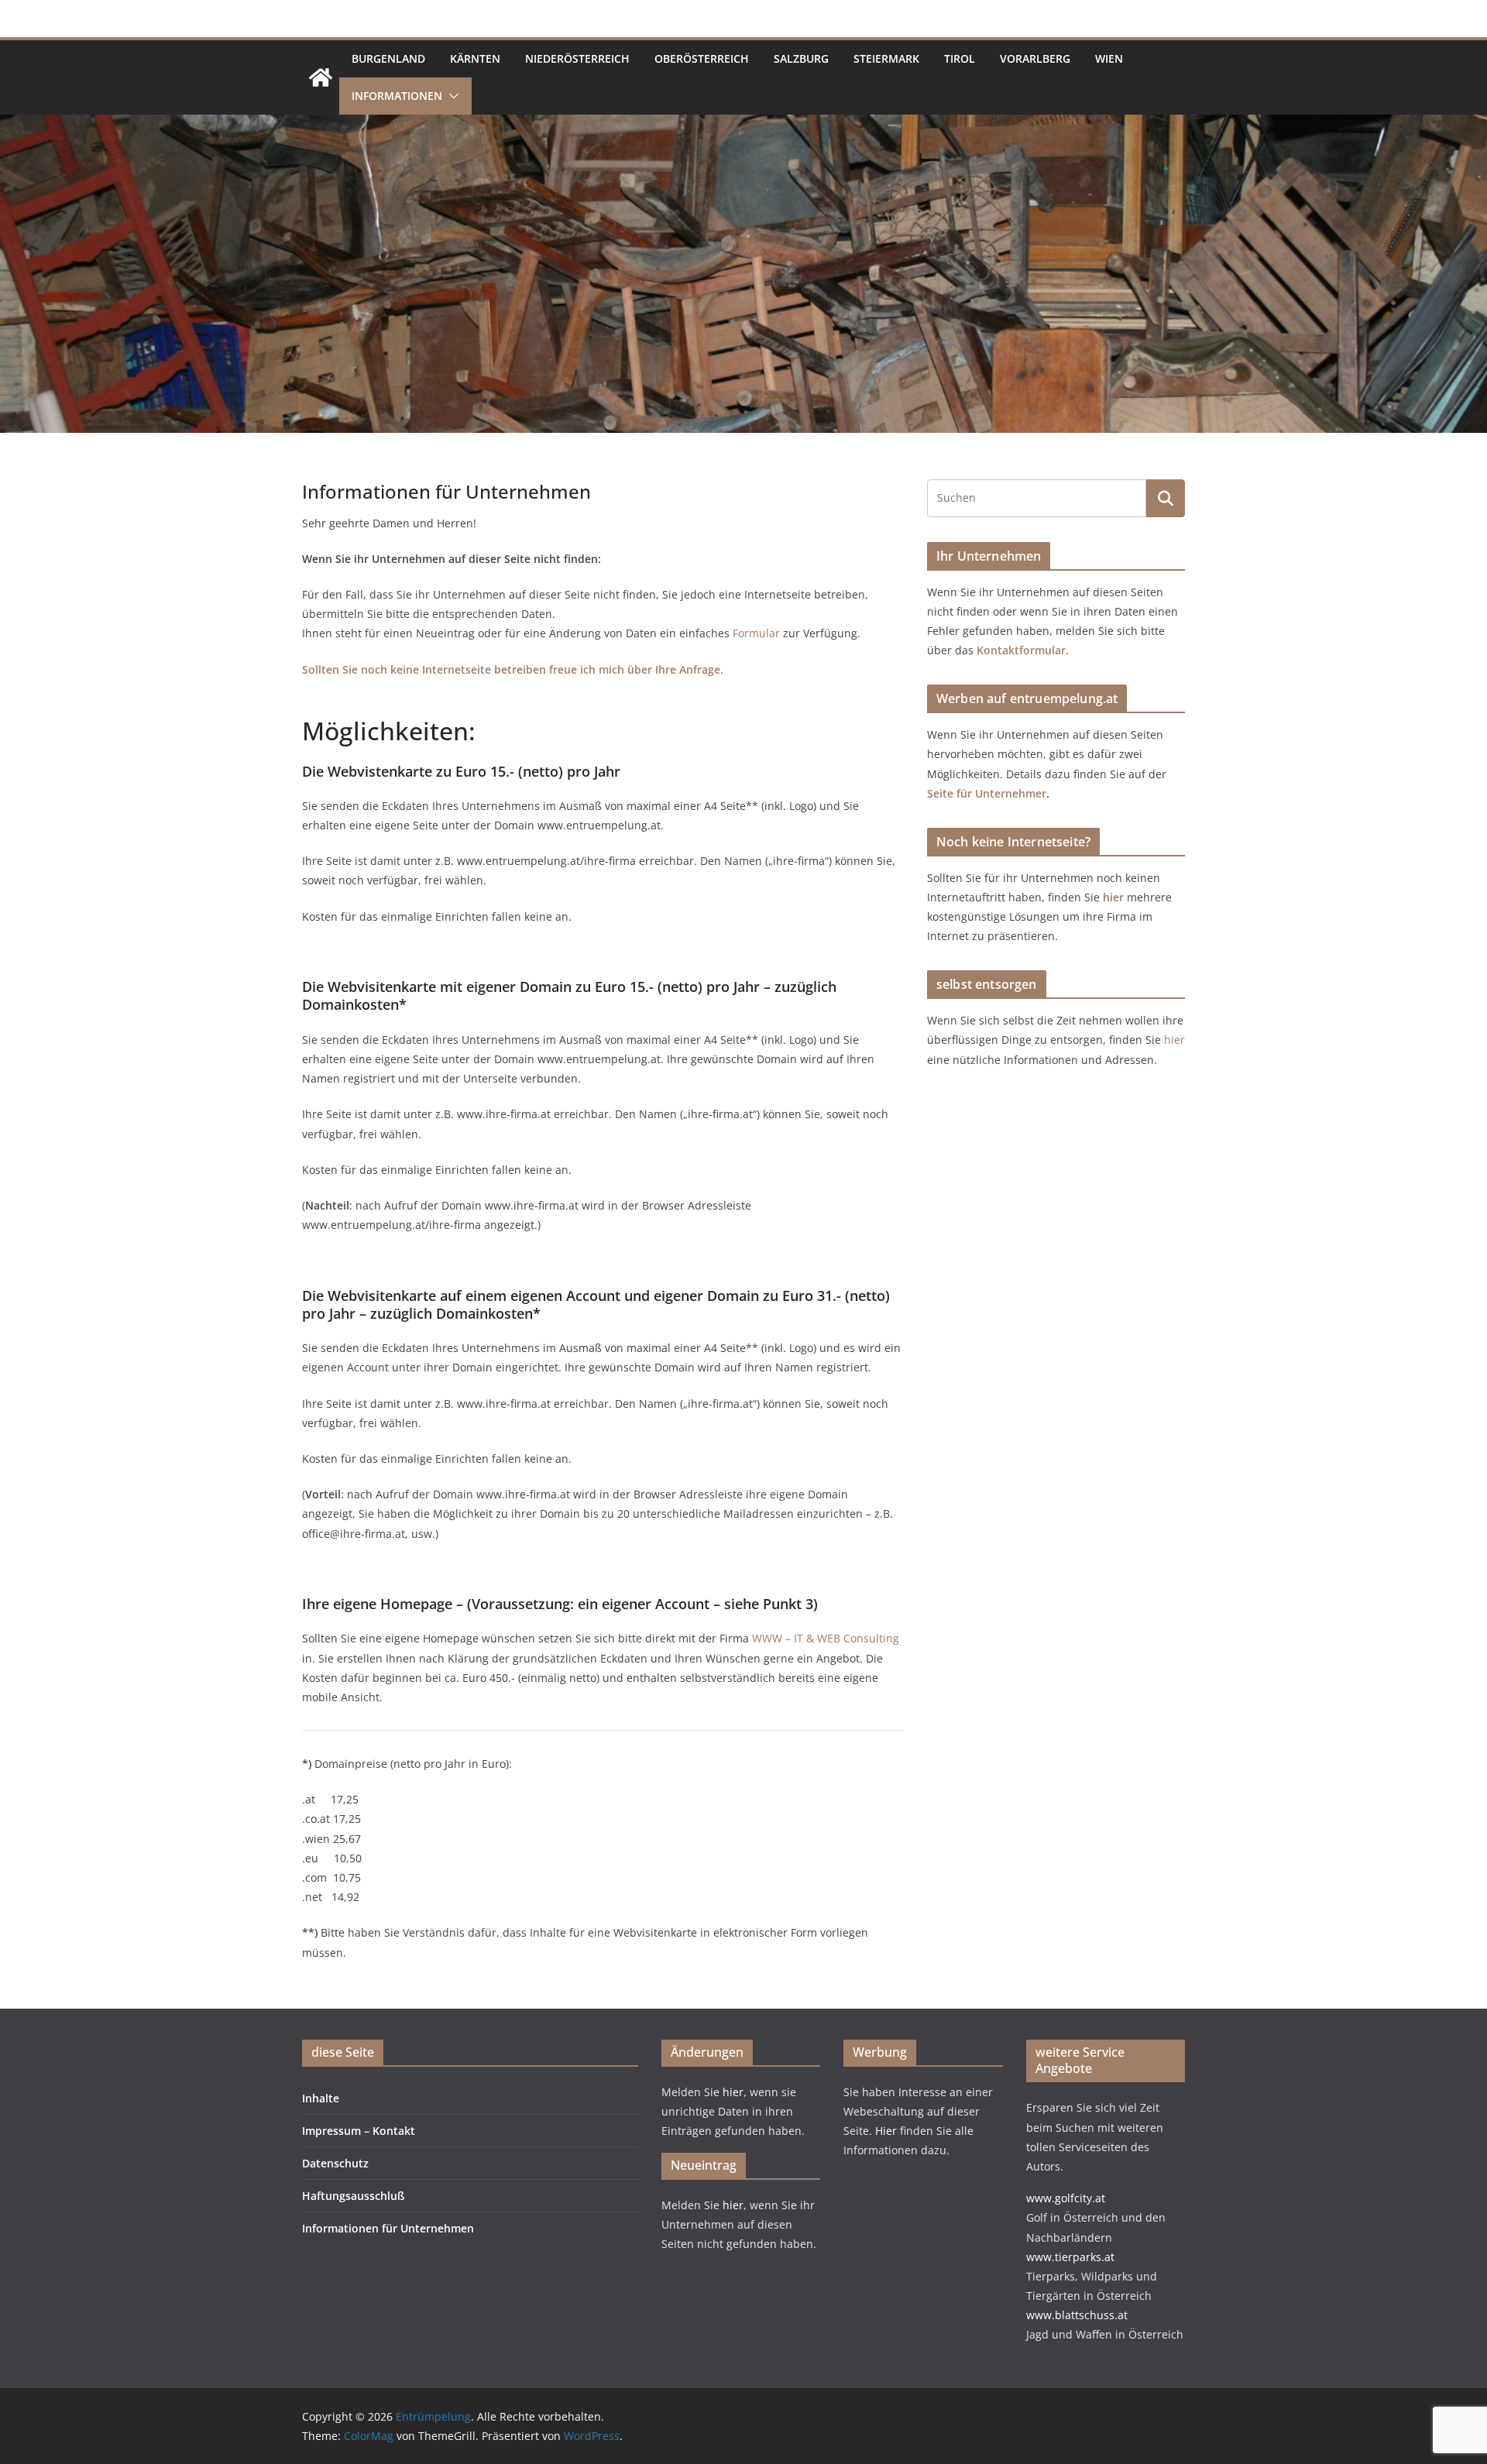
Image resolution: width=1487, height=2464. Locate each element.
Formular (756, 633)
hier (1115, 897)
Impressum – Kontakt (359, 2131)
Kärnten (475, 58)
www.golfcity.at (1066, 2198)
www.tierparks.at (1070, 2257)
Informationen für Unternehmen (388, 2228)
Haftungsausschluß (353, 2196)
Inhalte (321, 2098)
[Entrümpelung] (321, 77)
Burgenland (388, 58)
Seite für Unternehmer (987, 793)
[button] (451, 96)
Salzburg (801, 58)
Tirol (960, 58)
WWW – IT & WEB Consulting (826, 1638)
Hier (888, 2131)
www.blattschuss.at (1077, 2315)
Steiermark (886, 58)
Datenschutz (335, 2163)
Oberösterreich (702, 58)
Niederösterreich (577, 58)
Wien (1109, 58)
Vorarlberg (1035, 58)
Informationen (397, 96)
